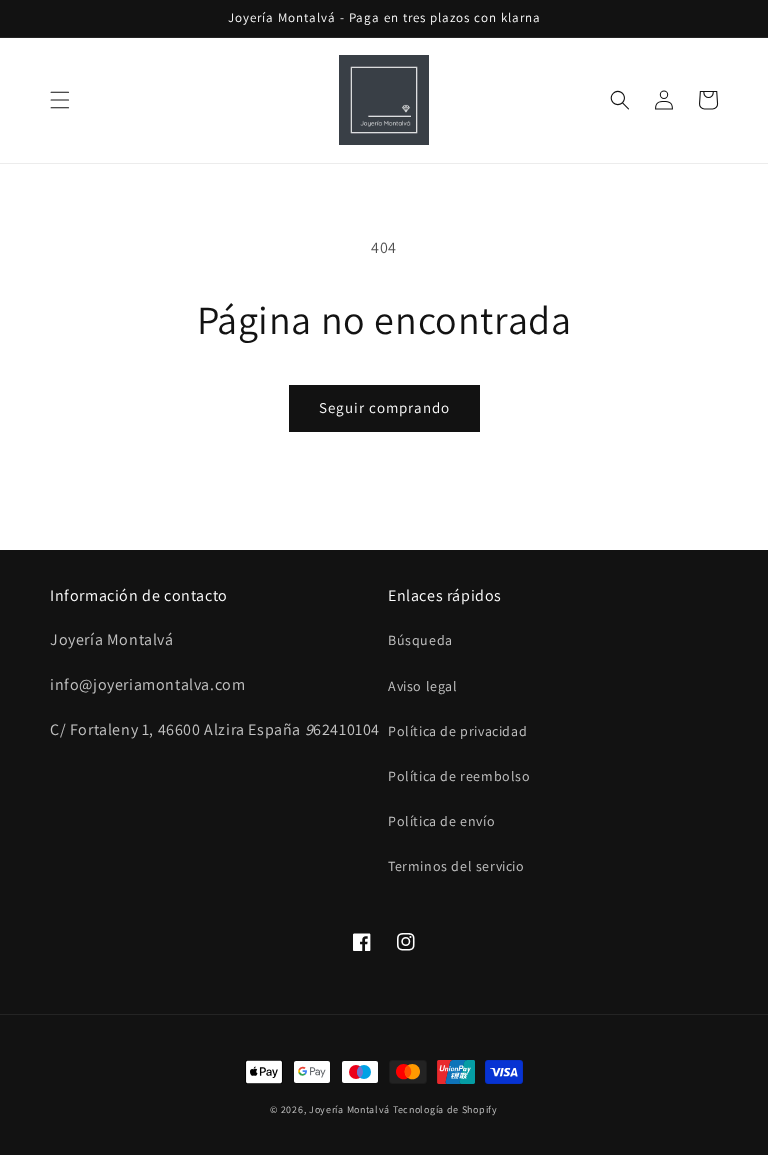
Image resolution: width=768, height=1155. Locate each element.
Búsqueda (420, 640)
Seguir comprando (384, 407)
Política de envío (441, 821)
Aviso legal (423, 686)
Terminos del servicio (456, 866)
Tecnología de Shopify (445, 1109)
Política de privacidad (457, 731)
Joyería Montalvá (349, 1109)
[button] (60, 100)
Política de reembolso (459, 776)
